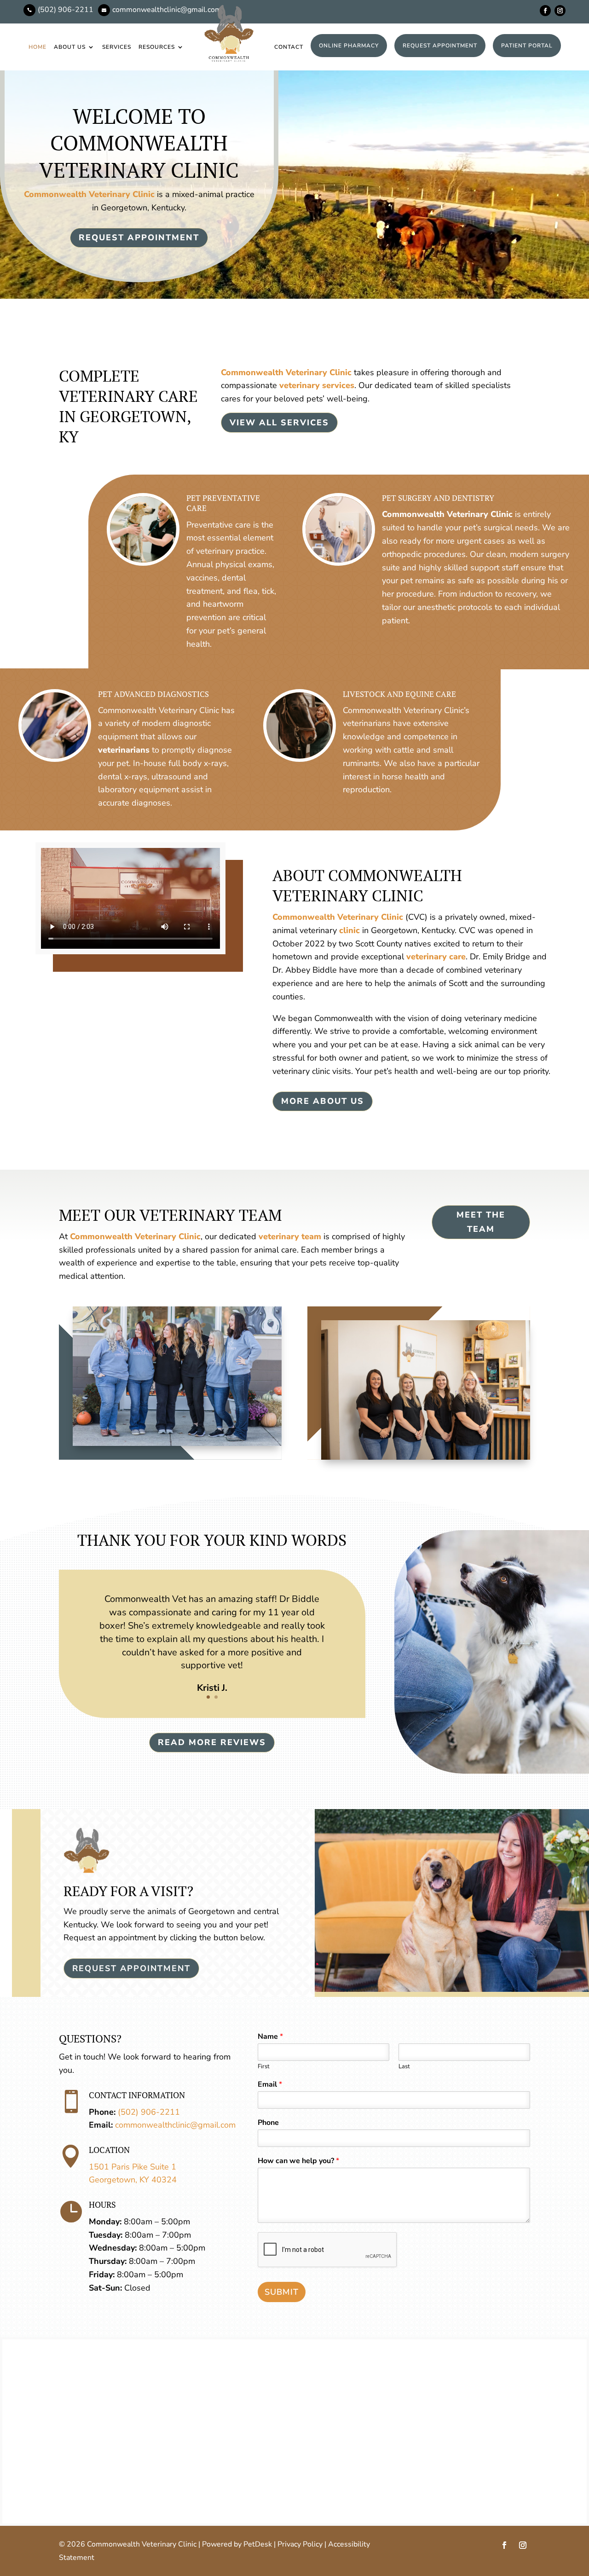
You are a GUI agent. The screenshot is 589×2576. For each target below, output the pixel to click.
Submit (282, 2292)
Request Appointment (440, 46)
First (264, 2067)
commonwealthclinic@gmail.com (175, 2125)
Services (117, 47)
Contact (289, 47)
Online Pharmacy (349, 46)
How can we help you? (298, 2161)
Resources (157, 47)
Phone (268, 2123)
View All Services (279, 423)
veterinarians (124, 750)
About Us (70, 47)
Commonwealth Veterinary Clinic (89, 194)
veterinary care (436, 957)
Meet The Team (481, 1222)
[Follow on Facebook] (545, 11)
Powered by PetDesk (237, 2544)
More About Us (323, 1101)
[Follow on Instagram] (560, 11)
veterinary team (290, 1236)
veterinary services (317, 385)
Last (404, 2067)
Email (270, 2085)
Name (270, 2037)
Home (38, 47)
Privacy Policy (300, 2544)
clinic (349, 930)
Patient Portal (527, 46)
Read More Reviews (212, 1742)
